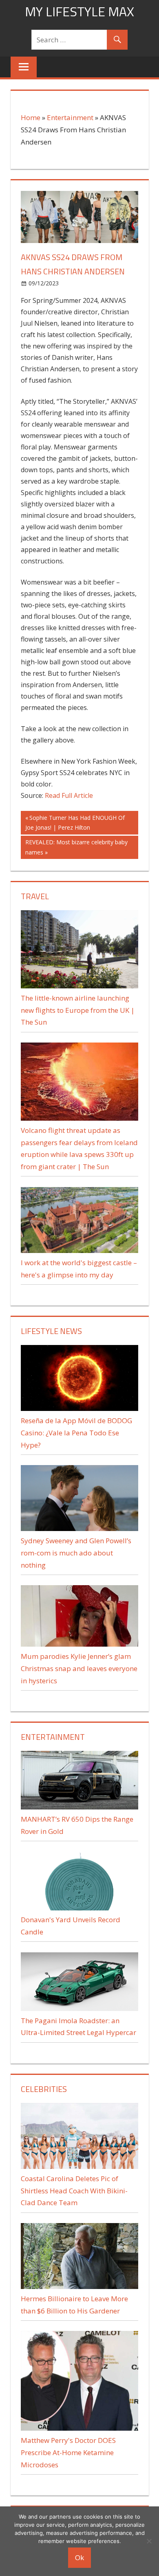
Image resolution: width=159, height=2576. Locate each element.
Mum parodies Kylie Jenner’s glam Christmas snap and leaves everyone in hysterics (79, 1668)
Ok (79, 2557)
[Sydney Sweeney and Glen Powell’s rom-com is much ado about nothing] (79, 1528)
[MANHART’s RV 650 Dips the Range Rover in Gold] (79, 1807)
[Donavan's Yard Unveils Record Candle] (79, 1908)
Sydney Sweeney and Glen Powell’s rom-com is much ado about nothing (76, 1553)
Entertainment (70, 117)
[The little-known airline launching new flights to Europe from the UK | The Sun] (79, 986)
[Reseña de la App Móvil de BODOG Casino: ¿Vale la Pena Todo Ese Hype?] (79, 1408)
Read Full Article (69, 795)
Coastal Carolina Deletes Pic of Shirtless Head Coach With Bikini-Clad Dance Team (74, 2191)
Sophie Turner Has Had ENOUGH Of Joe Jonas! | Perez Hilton (75, 823)
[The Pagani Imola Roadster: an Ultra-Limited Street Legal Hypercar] (79, 2008)
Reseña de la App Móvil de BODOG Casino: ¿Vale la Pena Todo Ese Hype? (76, 1433)
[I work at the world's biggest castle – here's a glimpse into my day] (79, 1250)
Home (31, 117)
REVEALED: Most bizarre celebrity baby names (76, 847)
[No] (149, 2541)
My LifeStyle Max (79, 11)
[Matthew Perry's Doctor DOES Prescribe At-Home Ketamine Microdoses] (79, 2428)
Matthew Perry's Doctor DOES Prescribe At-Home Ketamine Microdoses (68, 2452)
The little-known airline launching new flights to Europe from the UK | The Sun (78, 1010)
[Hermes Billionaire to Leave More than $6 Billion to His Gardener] (79, 2286)
